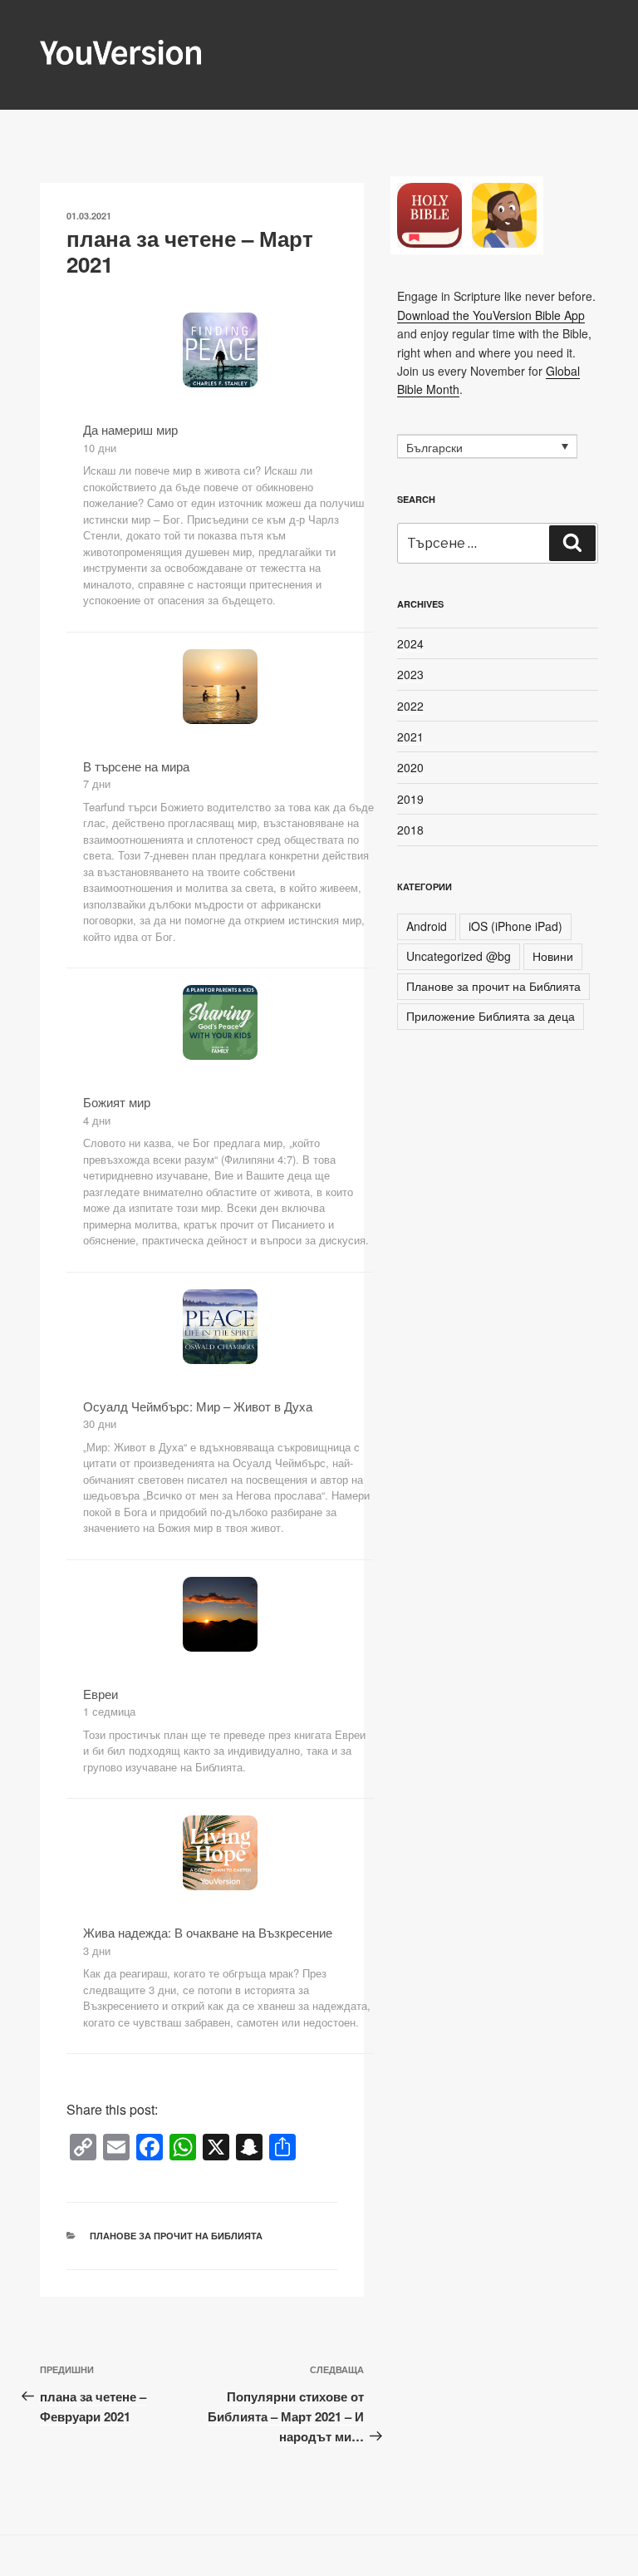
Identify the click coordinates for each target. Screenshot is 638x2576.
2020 (410, 767)
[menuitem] (487, 446)
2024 (410, 643)
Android (427, 926)
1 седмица (109, 1711)
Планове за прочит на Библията (176, 2236)
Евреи (101, 1694)
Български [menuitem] (434, 447)
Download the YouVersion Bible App (491, 315)
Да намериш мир (130, 429)
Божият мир (117, 1102)
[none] (487, 446)
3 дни (97, 1950)
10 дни (100, 448)
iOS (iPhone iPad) (515, 926)
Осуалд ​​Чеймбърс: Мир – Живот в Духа (198, 1406)
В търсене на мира (136, 766)
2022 (410, 706)
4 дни (97, 1120)
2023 (410, 674)
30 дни (100, 1423)
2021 (410, 736)
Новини (553, 956)
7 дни (97, 783)
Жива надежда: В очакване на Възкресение (208, 1932)
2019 (410, 799)
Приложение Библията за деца (491, 1016)
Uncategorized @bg (459, 956)
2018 (410, 830)
